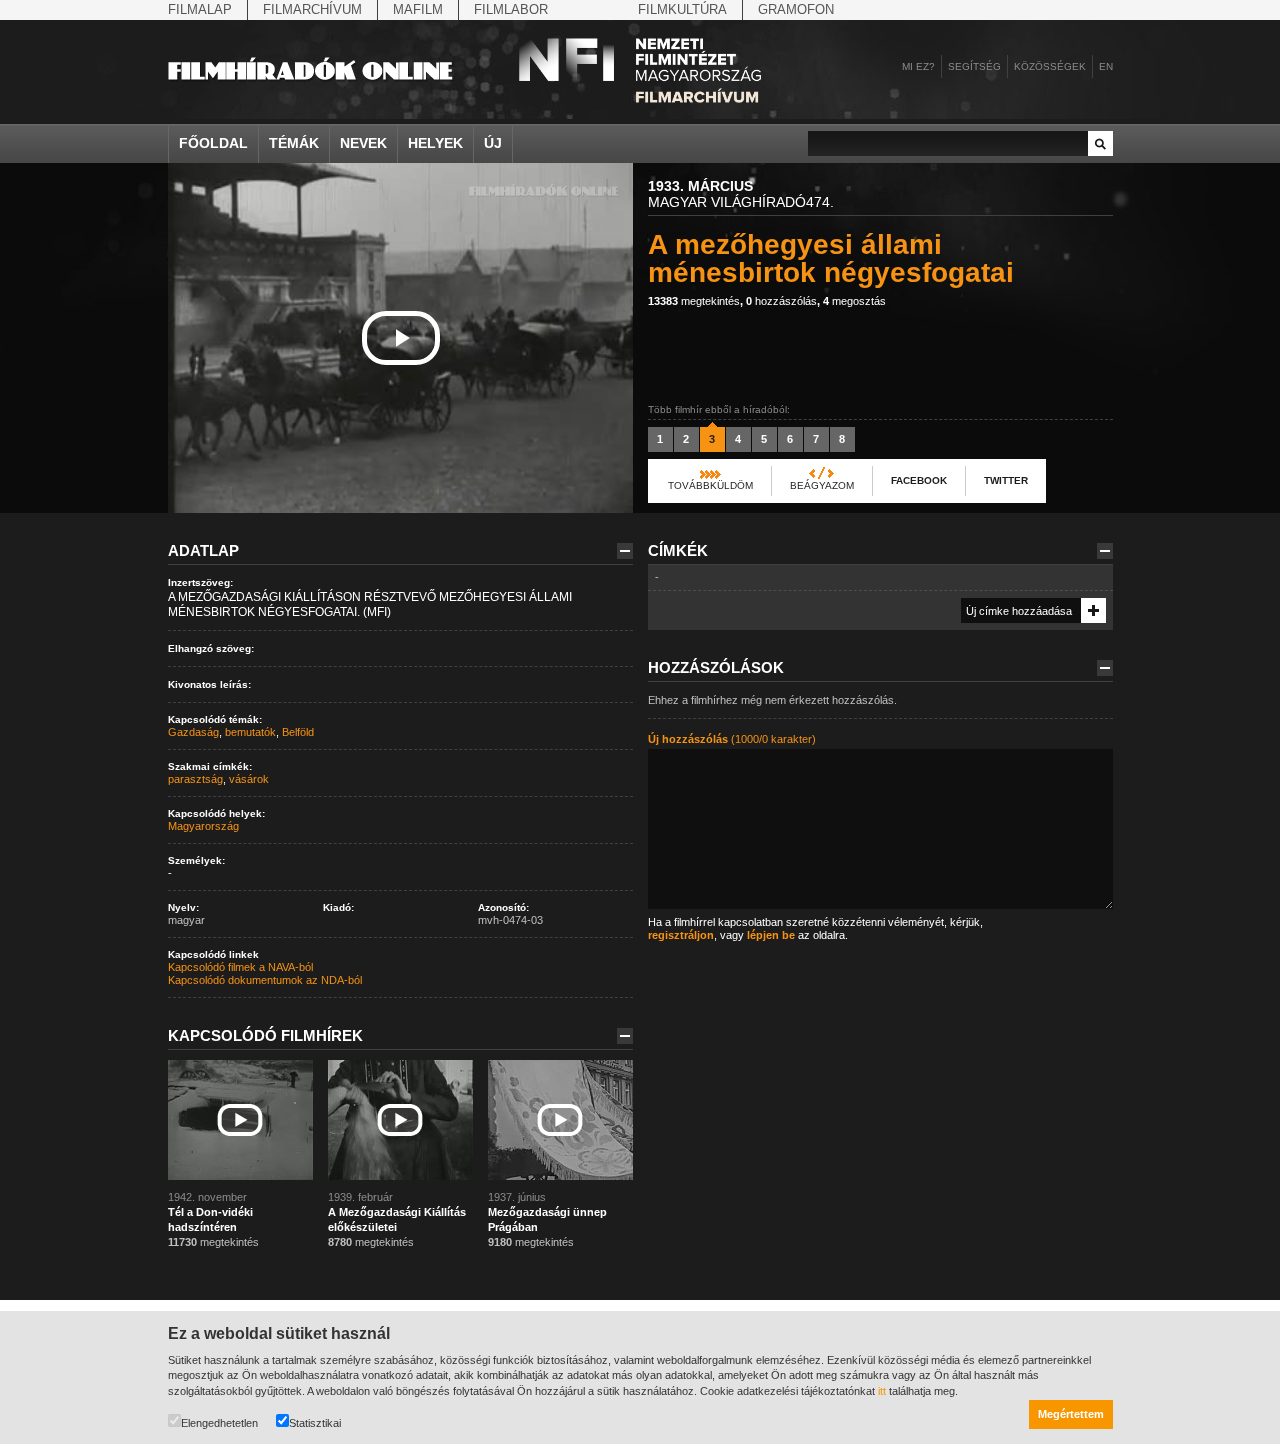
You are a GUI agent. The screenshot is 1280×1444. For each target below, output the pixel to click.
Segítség (974, 66)
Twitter (1006, 480)
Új (493, 143)
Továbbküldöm (710, 485)
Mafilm (418, 9)
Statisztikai (315, 1423)
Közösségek (1050, 66)
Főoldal (213, 143)
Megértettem (1071, 1414)
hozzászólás (781, 301)
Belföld (298, 732)
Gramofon (796, 9)
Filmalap (200, 9)
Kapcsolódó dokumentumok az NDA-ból (265, 980)
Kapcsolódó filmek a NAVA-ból (240, 967)
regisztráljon (681, 935)
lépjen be (771, 935)
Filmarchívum (312, 9)
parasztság (195, 779)
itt (882, 1391)
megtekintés (694, 301)
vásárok (249, 779)
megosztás (854, 301)
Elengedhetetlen (219, 1423)
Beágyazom (822, 485)
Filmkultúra (682, 9)
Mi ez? (918, 66)
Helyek (435, 143)
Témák (294, 143)
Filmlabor (511, 9)
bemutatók (250, 732)
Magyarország (203, 826)
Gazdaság (193, 732)
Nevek (363, 143)
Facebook (919, 480)
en (1106, 66)
